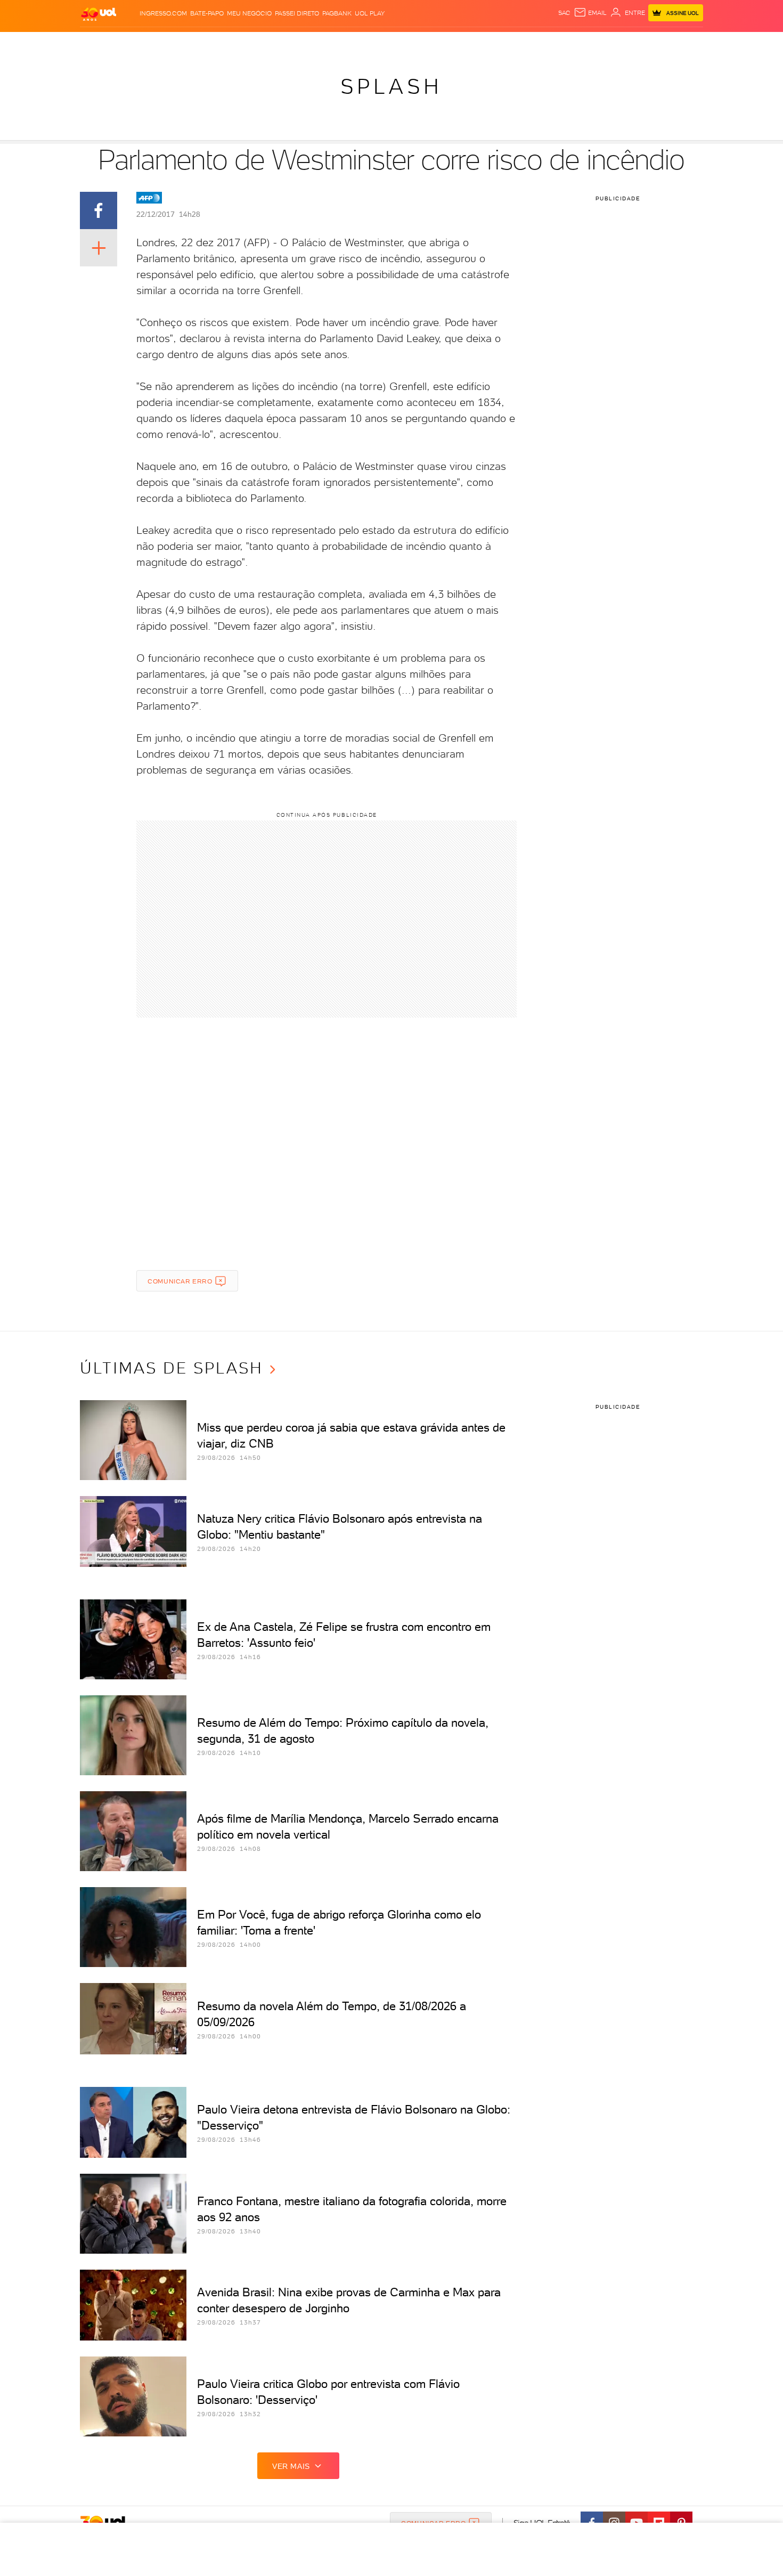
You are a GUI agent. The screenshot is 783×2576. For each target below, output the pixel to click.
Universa (434, 43)
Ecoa (512, 43)
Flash (133, 43)
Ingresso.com (163, 13)
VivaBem (470, 43)
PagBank (337, 13)
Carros (269, 43)
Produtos (101, 43)
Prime (617, 43)
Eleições (164, 43)
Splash (400, 43)
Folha (337, 43)
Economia (305, 43)
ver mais (291, 2466)
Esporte (367, 43)
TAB (598, 43)
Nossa (578, 43)
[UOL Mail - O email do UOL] (590, 13)
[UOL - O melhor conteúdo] (99, 14)
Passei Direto (297, 13)
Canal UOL (543, 43)
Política (236, 43)
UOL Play (370, 13)
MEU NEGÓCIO (249, 13)
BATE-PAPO (207, 13)
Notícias (201, 43)
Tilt (494, 43)
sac (564, 13)
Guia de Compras (684, 43)
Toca (639, 43)
